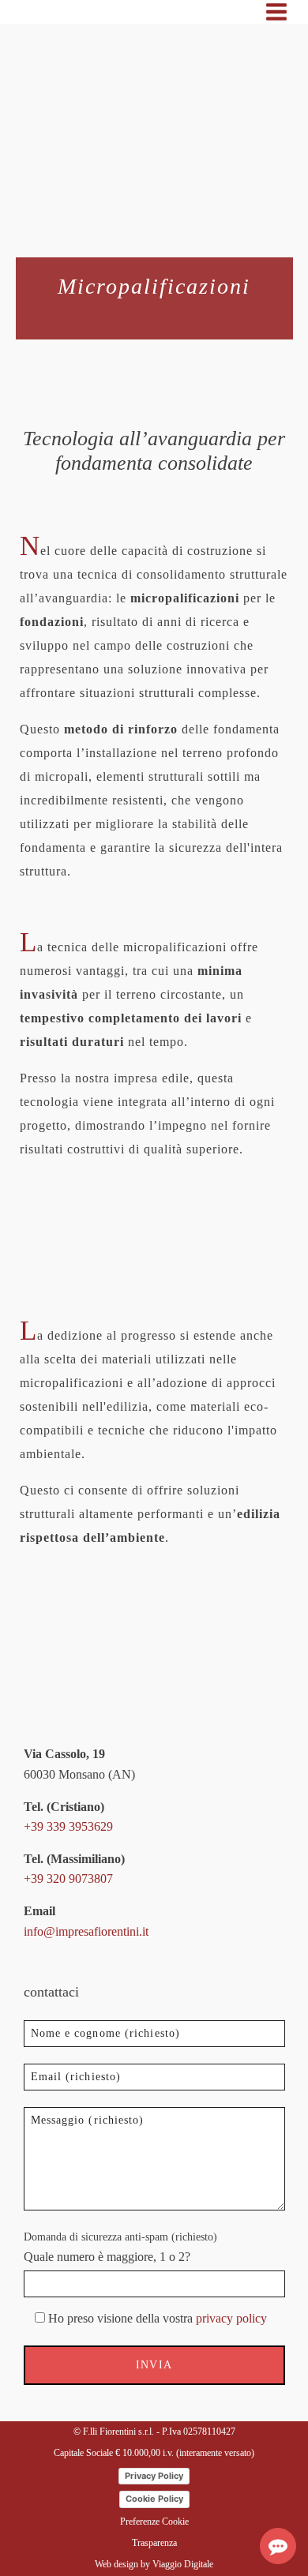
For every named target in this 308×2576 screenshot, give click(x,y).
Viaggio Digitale (183, 2564)
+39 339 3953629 (68, 1826)
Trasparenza (154, 2543)
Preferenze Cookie (154, 2522)
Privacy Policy (154, 2476)
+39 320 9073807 (68, 1879)
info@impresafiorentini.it (86, 1931)
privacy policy (231, 2318)
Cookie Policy (154, 2499)
